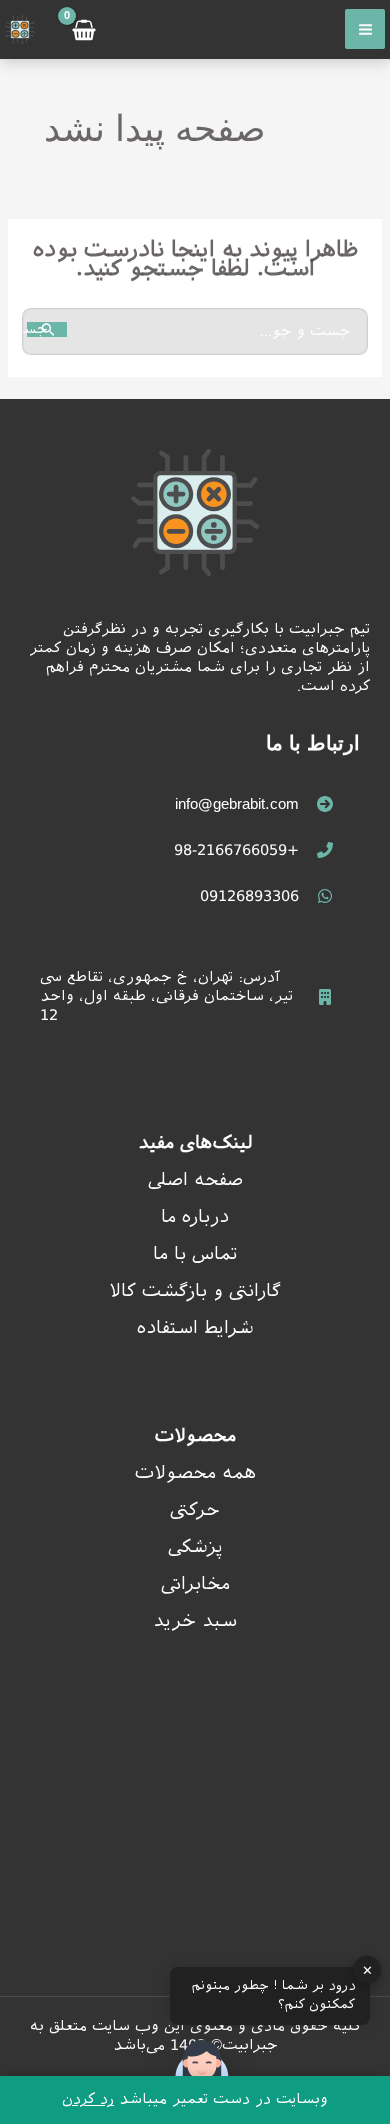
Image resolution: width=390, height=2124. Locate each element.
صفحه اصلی (195, 1179)
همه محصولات (195, 1472)
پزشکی (195, 1546)
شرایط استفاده (195, 1327)
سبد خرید (195, 1620)
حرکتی (195, 1509)
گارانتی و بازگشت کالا (195, 1290)
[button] (202, 2072)
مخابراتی (195, 1583)
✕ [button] (367, 1969)
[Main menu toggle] (365, 29)
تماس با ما (195, 1253)
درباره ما (195, 1216)
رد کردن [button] (88, 2098)
